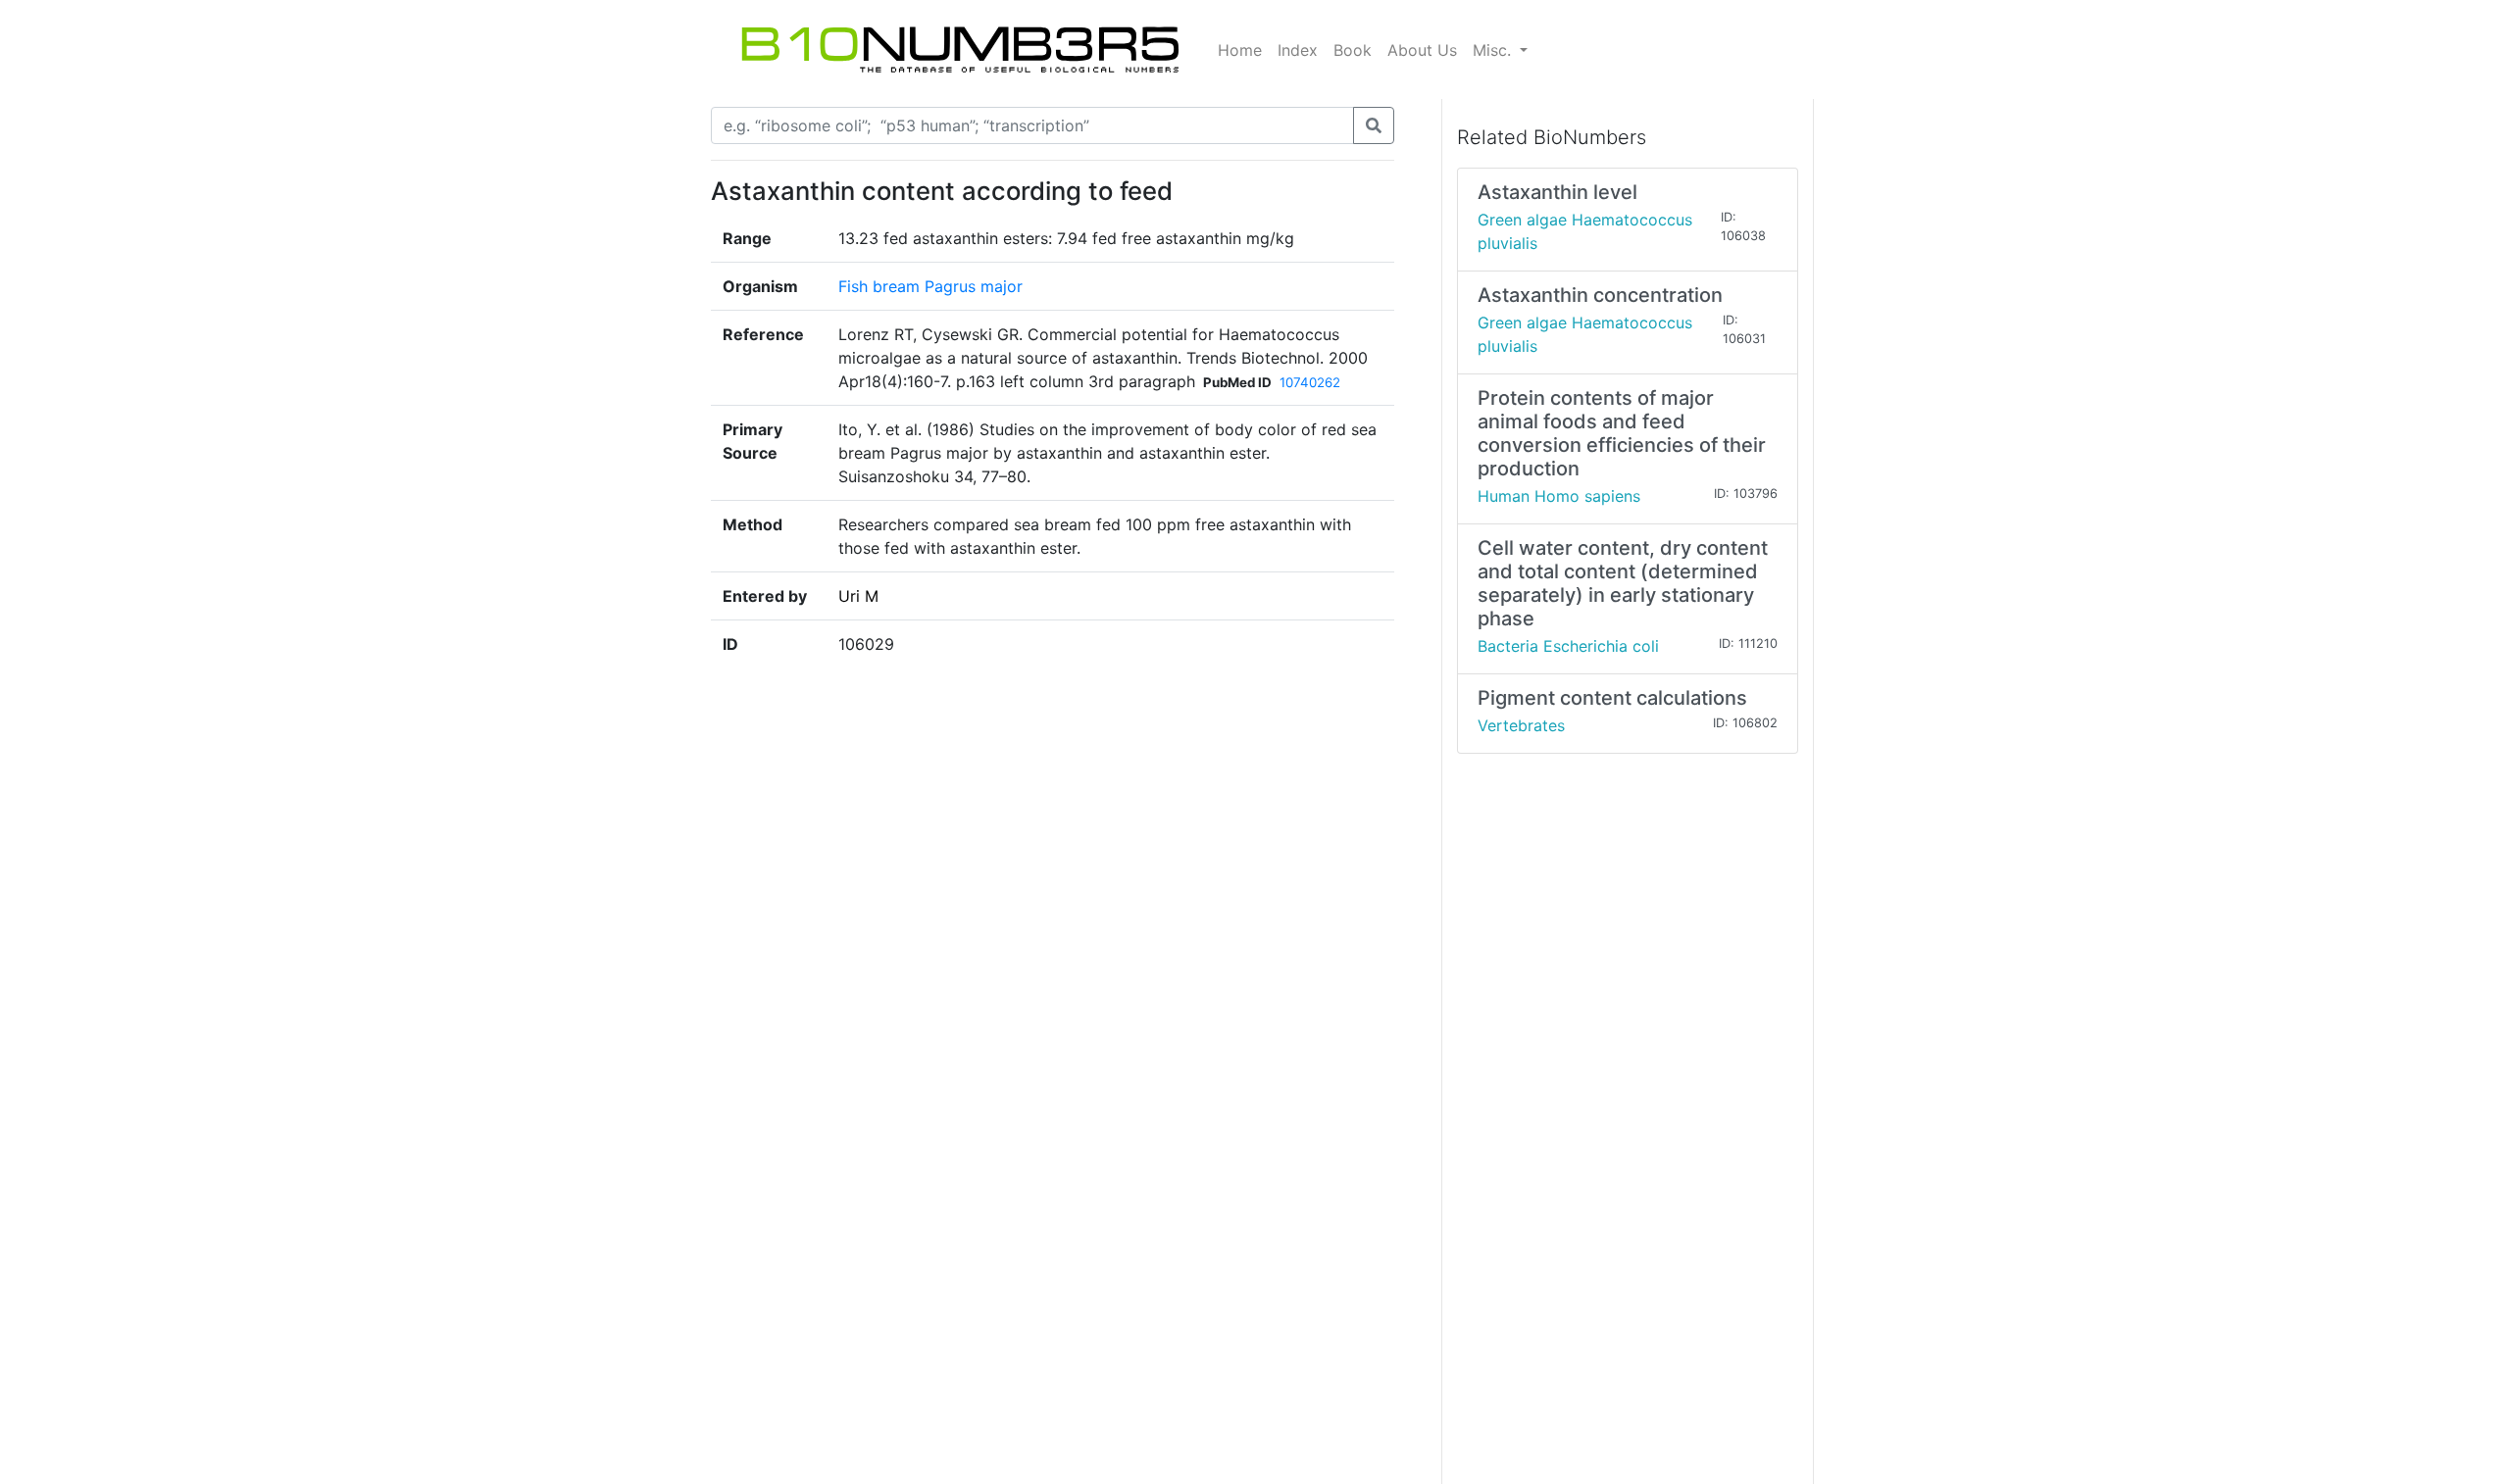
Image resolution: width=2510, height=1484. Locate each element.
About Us (1422, 50)
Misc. (1494, 50)
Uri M (858, 596)
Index (1298, 50)
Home (1240, 50)
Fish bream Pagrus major (930, 286)
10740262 (1310, 382)
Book (1353, 50)
